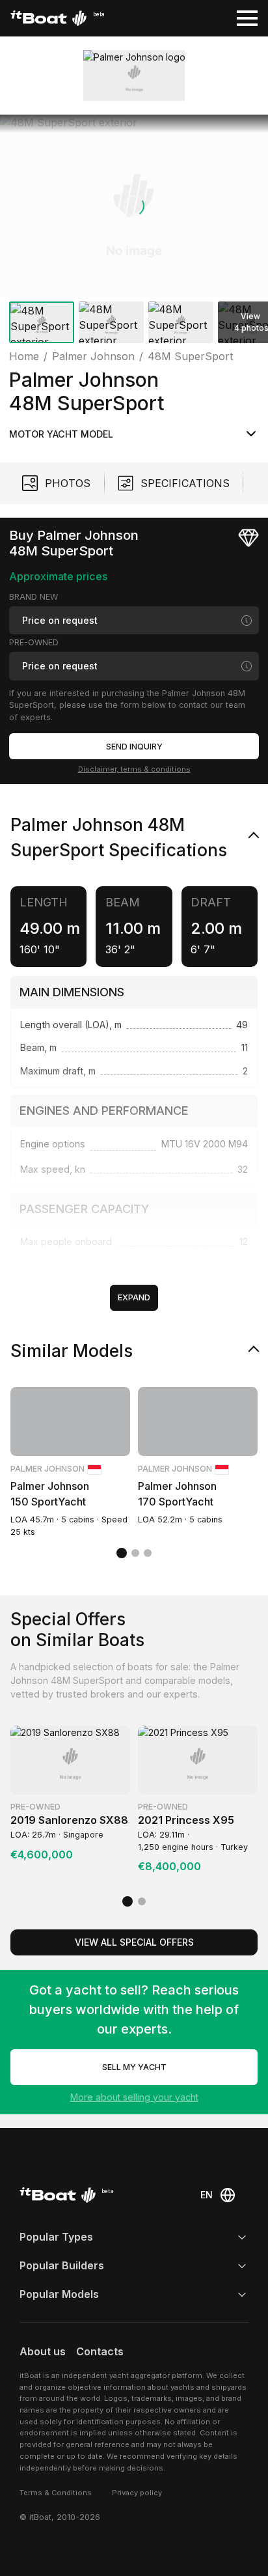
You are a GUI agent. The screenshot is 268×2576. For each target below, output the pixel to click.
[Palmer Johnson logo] (134, 76)
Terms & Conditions (56, 2493)
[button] (134, 206)
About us (43, 2351)
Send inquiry (134, 747)
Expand (134, 1297)
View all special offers (134, 1942)
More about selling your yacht (134, 2097)
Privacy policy (137, 2493)
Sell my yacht (134, 2067)
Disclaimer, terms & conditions (134, 769)
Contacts (100, 2351)
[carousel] (134, 231)
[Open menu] (247, 18)
